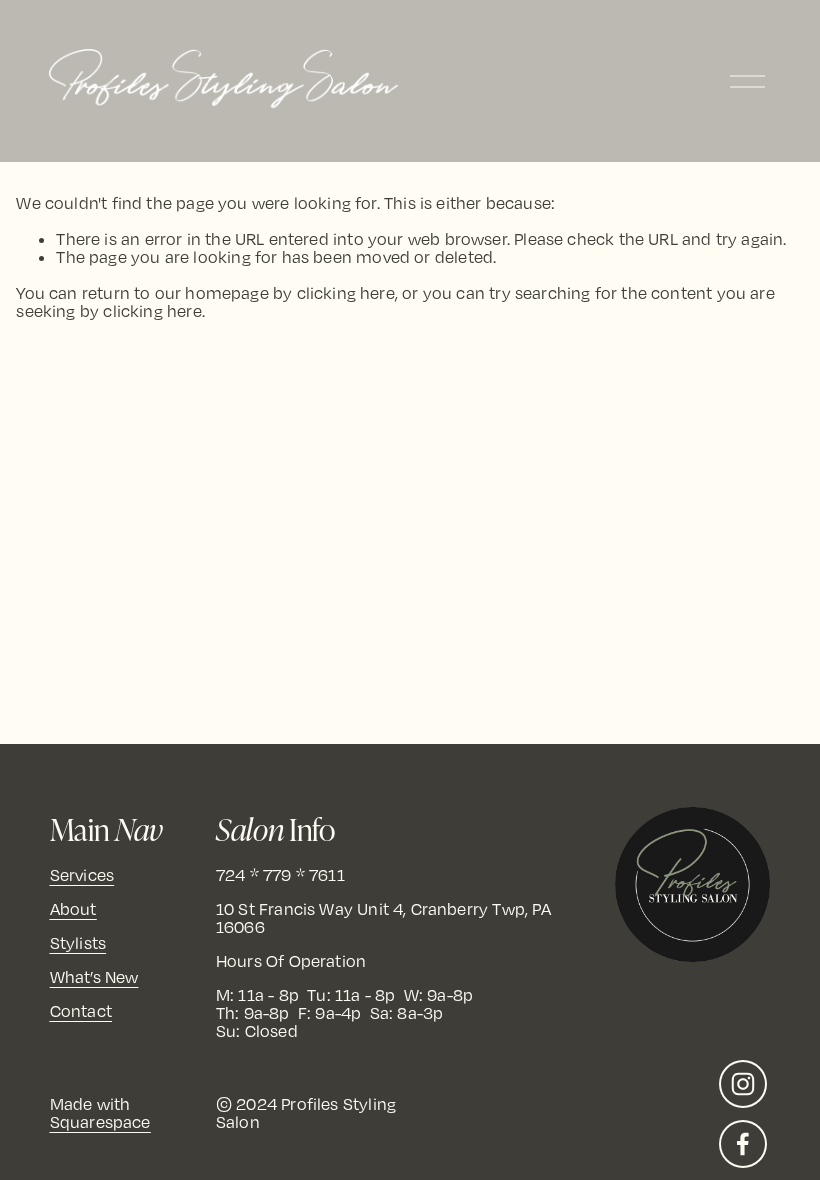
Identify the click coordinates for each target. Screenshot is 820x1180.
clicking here (346, 293)
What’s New (94, 978)
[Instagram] (743, 1084)
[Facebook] (743, 1144)
